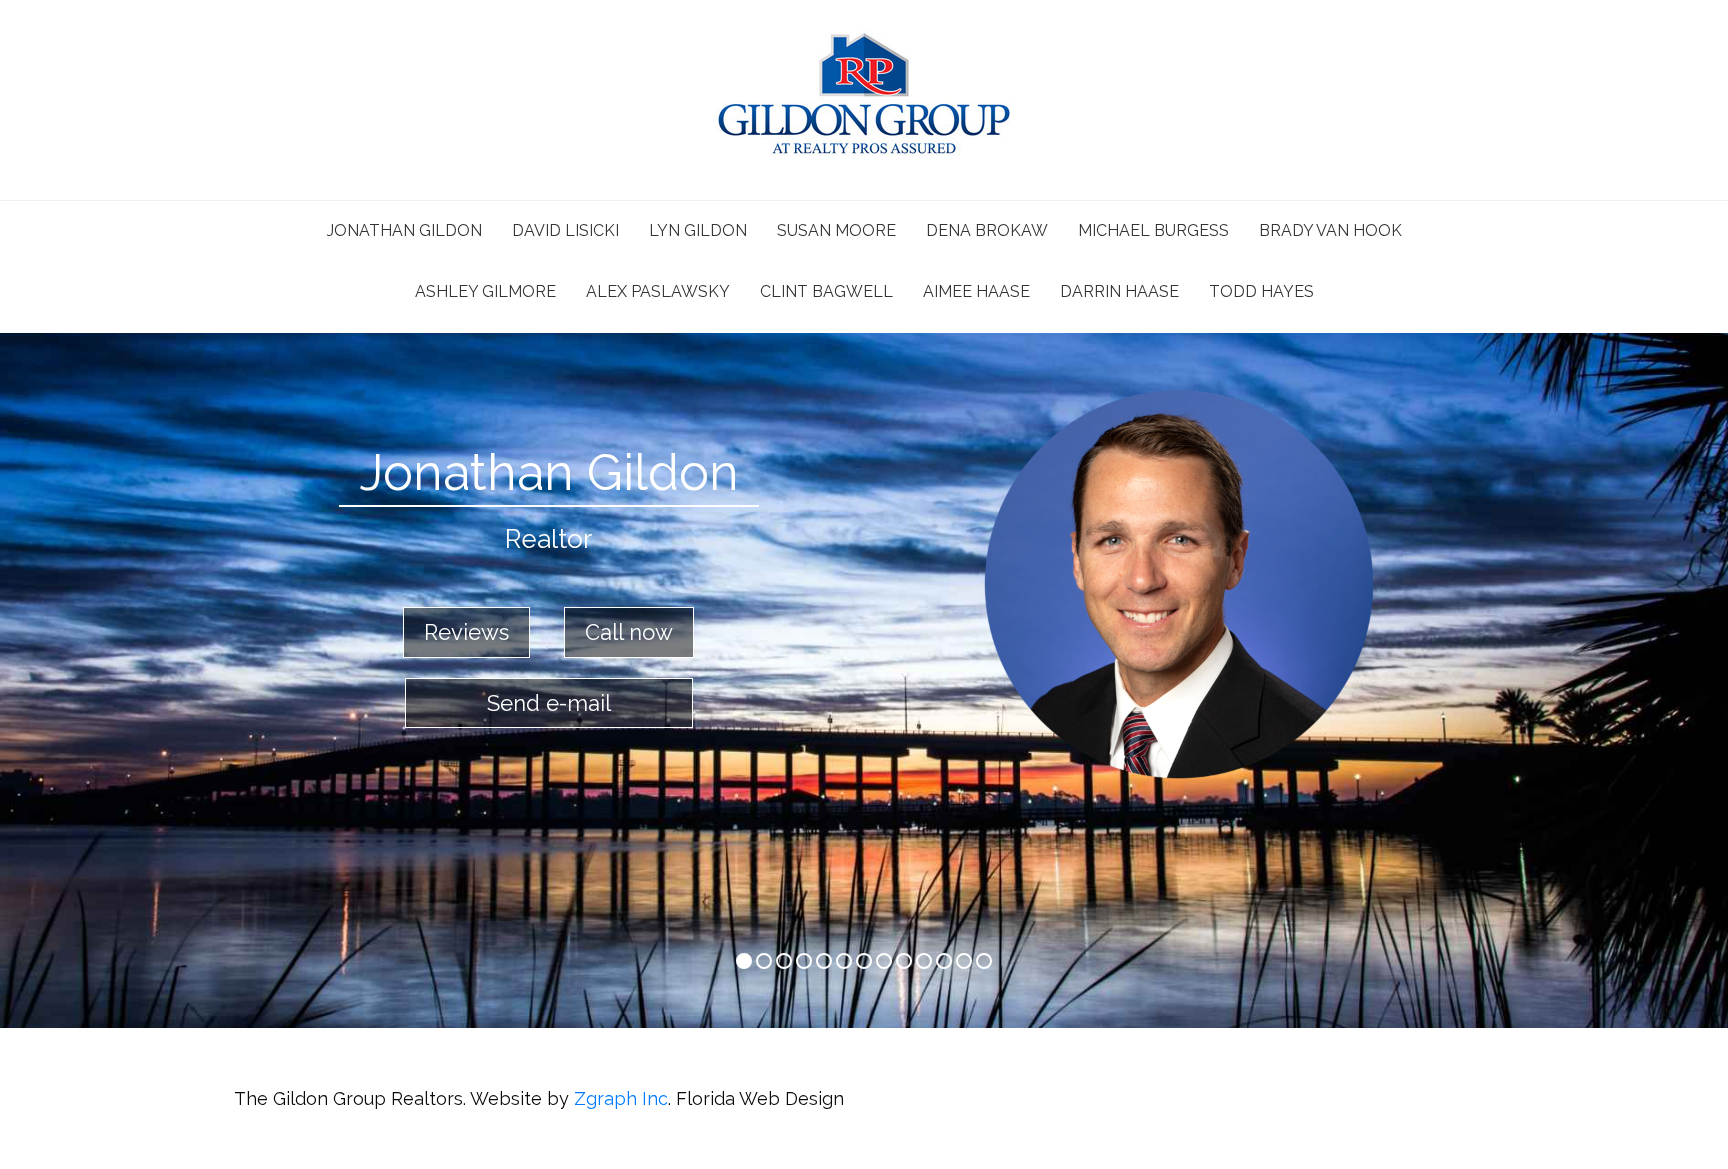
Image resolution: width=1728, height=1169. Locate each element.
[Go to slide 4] (824, 961)
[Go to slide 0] (744, 961)
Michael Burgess (1153, 230)
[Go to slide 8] (904, 961)
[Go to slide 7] (884, 961)
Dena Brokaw (987, 230)
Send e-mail (549, 703)
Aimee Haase (976, 291)
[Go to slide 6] (864, 961)
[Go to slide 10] (944, 961)
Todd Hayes (1261, 291)
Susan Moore (836, 230)
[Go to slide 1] (764, 961)
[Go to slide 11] (964, 961)
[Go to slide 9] (924, 961)
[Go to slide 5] (844, 961)
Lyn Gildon (698, 230)
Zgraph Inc (621, 1098)
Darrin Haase (1119, 291)
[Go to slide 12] (984, 961)
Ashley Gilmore (485, 291)
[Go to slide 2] (784, 961)
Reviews (466, 632)
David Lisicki (565, 230)
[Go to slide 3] (804, 961)
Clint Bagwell (826, 291)
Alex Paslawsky (658, 291)
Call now (629, 632)
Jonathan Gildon (404, 230)
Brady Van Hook (1330, 230)
